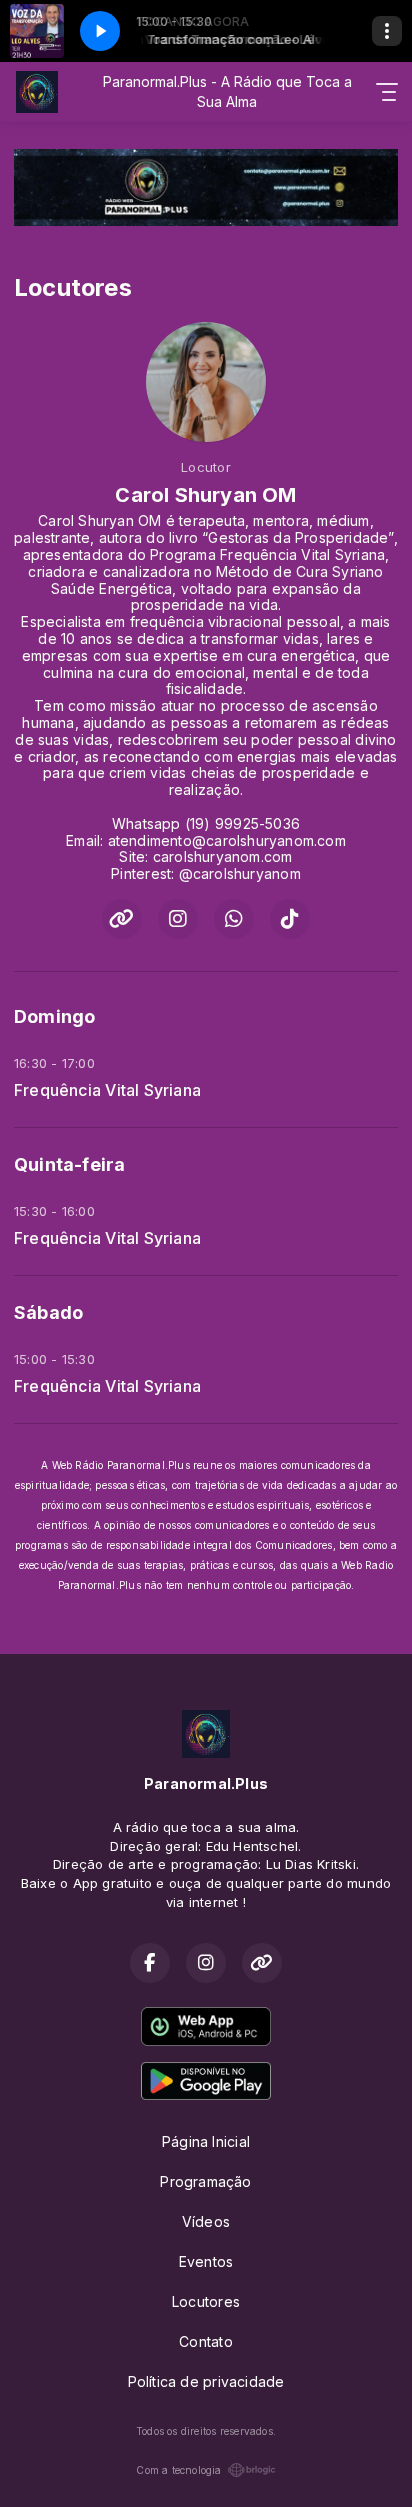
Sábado (48, 1312)
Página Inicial (206, 2141)
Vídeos (206, 2221)
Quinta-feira (70, 1164)
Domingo (54, 1016)
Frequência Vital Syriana (107, 1090)
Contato (205, 2341)
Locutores (206, 2301)
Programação (205, 2181)
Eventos (206, 2261)
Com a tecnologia (178, 2470)
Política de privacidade (206, 2381)
